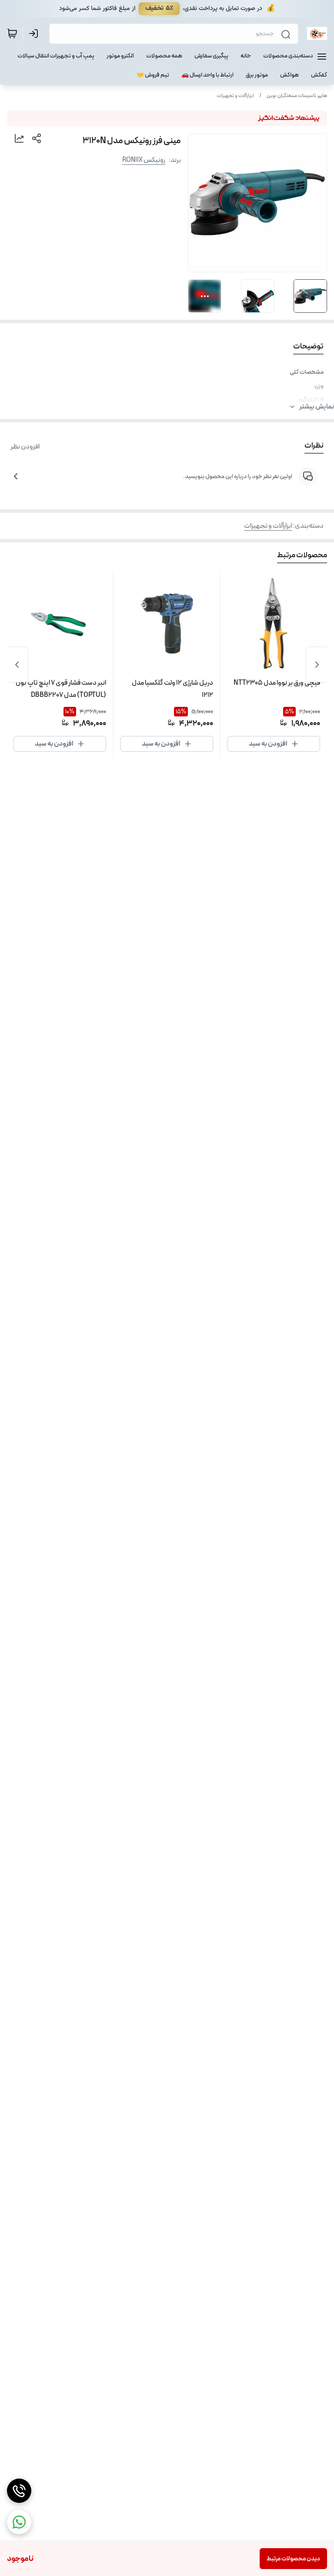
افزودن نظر (25, 447)
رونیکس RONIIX (144, 160)
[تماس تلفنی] (19, 2491)
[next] (17, 665)
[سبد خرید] (12, 33)
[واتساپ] (19, 2522)
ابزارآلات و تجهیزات (235, 96)
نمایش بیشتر (317, 407)
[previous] (317, 665)
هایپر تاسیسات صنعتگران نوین (297, 96)
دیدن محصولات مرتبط (293, 2559)
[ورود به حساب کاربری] (35, 33)
